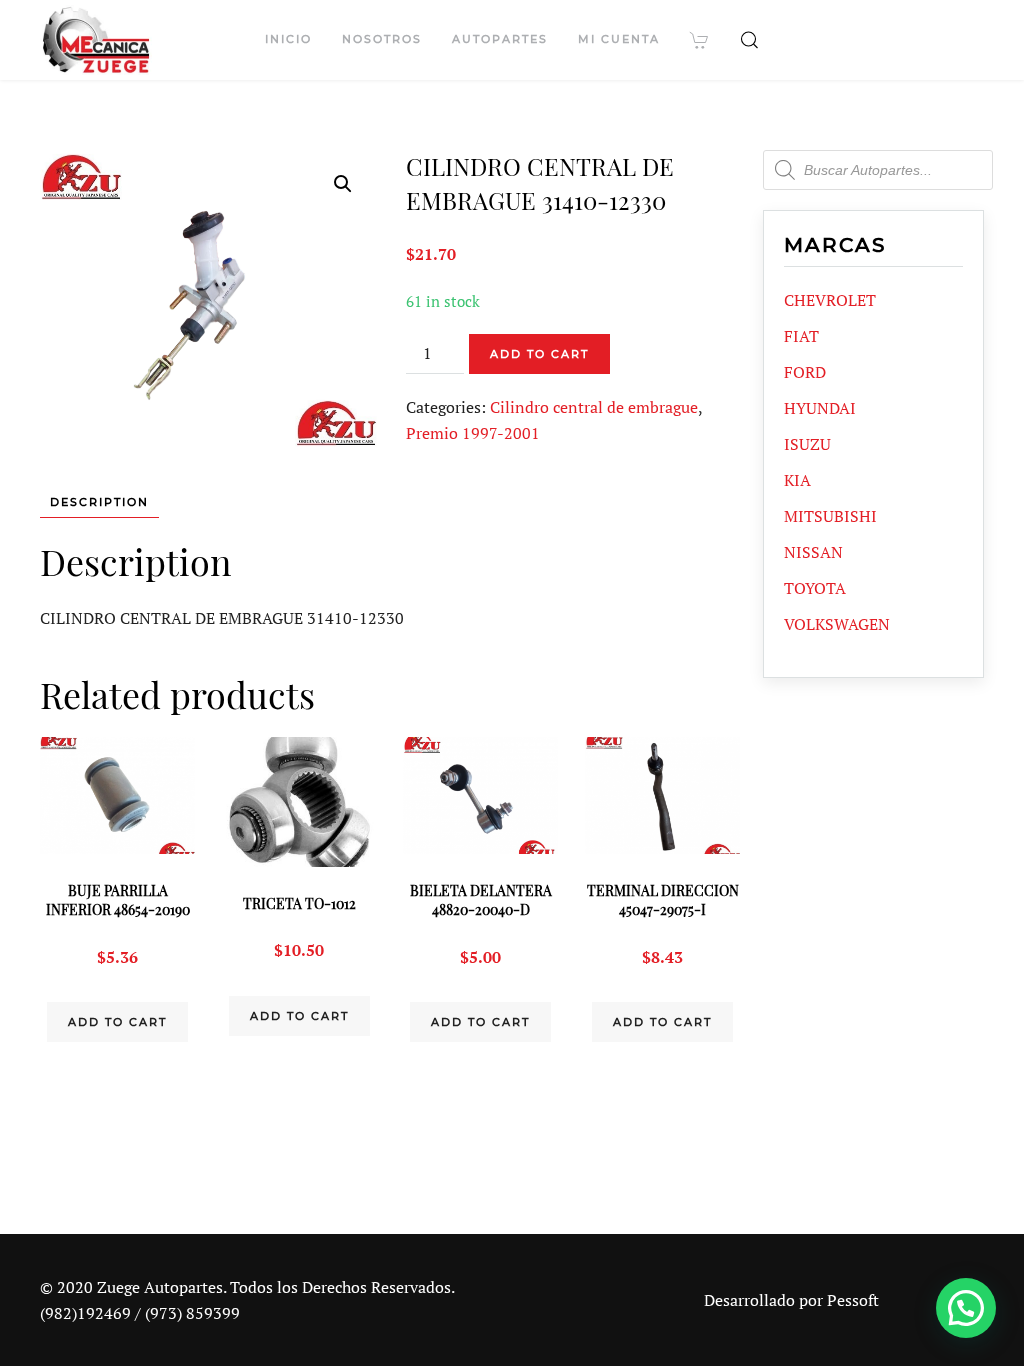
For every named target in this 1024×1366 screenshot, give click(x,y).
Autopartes (500, 39)
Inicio (288, 39)
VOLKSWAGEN (837, 624)
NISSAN (813, 552)
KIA (797, 480)
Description (99, 502)
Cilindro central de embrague (594, 407)
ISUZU (807, 444)
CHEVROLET (830, 300)
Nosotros (382, 39)
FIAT (801, 336)
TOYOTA (815, 588)
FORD (805, 372)
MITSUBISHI (830, 516)
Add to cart (539, 354)
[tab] (89, 502)
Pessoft (853, 1300)
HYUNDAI (820, 408)
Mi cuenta (619, 39)
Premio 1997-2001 (473, 433)
